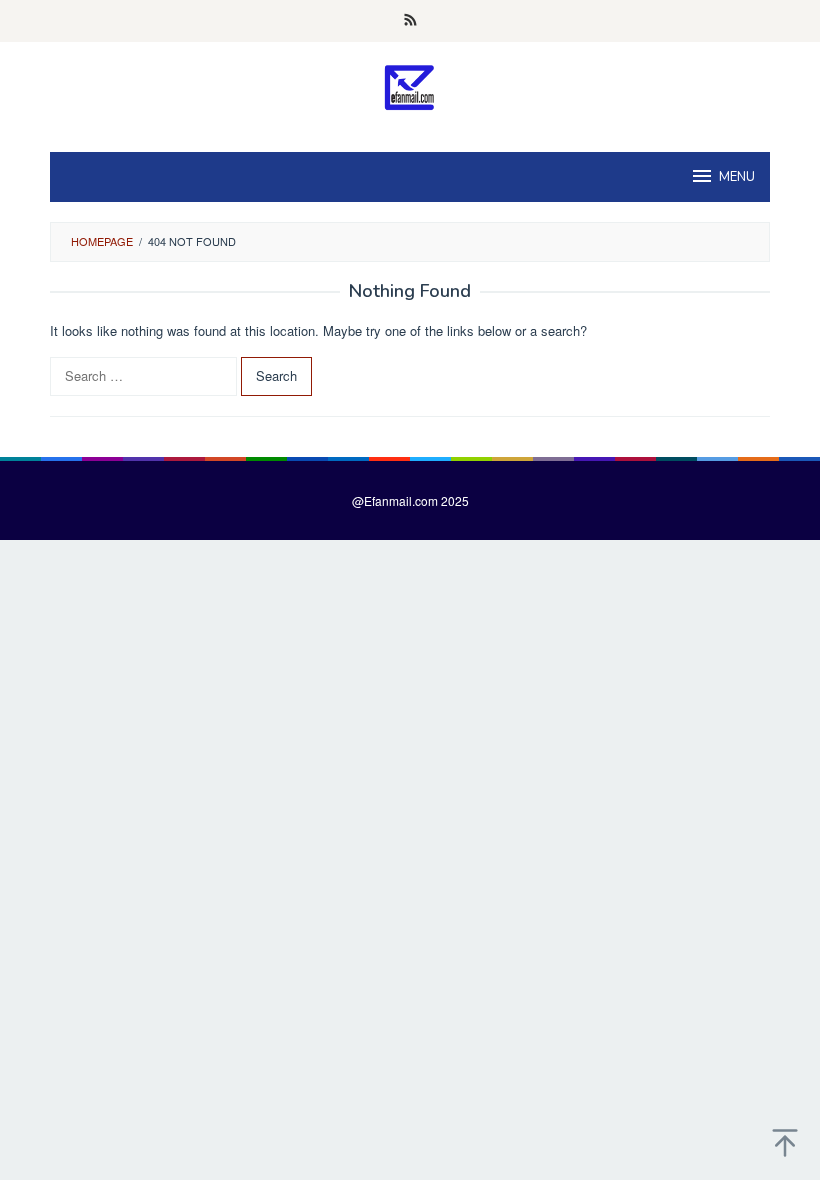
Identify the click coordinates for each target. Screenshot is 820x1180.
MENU (737, 177)
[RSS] (410, 21)
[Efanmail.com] (410, 87)
